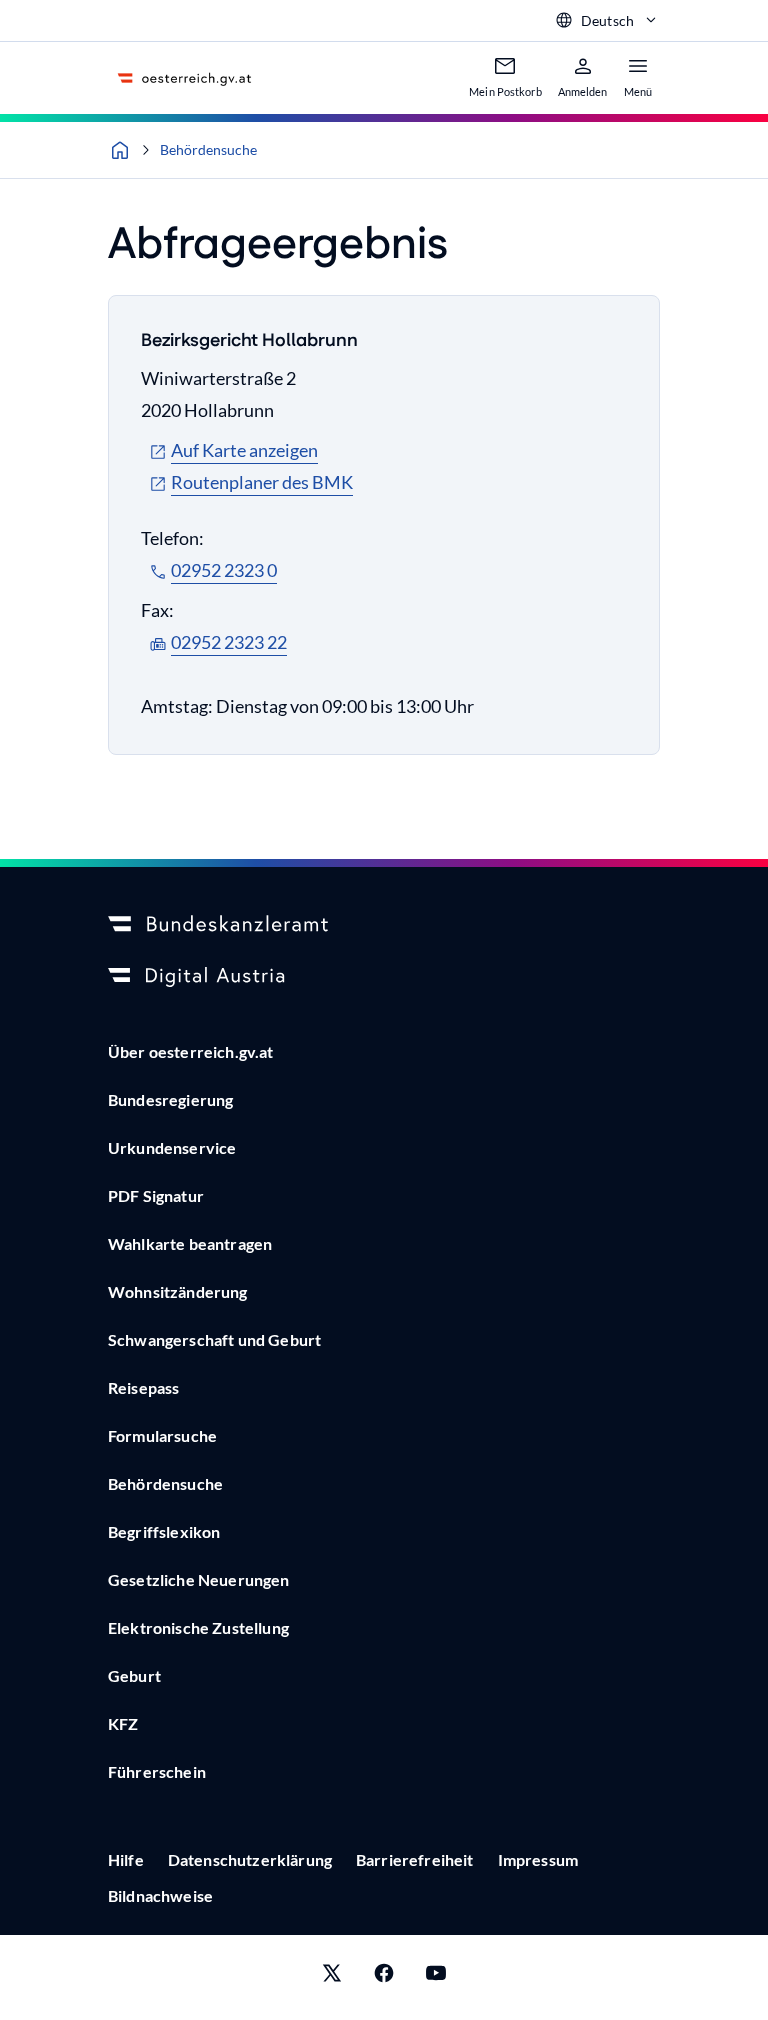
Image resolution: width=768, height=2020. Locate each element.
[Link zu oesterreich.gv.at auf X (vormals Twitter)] (332, 1977)
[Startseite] (120, 150)
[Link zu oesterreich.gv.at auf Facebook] (384, 1977)
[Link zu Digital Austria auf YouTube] (436, 1977)
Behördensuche (208, 149)
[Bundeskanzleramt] (384, 925)
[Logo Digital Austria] (384, 977)
